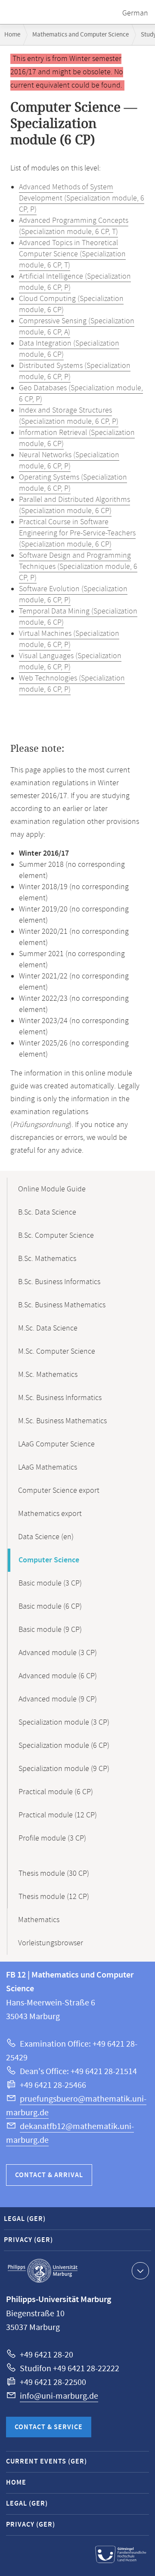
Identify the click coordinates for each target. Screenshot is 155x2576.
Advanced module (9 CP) (58, 1699)
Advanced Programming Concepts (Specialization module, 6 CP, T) (74, 226)
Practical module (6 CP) (56, 1792)
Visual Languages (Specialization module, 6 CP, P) (70, 662)
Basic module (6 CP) (50, 1607)
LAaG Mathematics (48, 1467)
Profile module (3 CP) (52, 1838)
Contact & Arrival (49, 2175)
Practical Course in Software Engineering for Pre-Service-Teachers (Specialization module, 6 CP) (77, 533)
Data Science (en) (46, 1537)
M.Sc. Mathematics (48, 1375)
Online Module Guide (52, 1189)
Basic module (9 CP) (50, 1630)
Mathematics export (50, 1514)
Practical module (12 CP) (58, 1815)
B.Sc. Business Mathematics (62, 1305)
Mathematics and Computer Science (81, 35)
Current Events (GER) (46, 2462)
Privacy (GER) (28, 2240)
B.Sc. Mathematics (47, 1259)
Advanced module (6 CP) (58, 1676)
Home (12, 35)
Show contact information (140, 2271)
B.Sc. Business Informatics (59, 1282)
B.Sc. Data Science (47, 1212)
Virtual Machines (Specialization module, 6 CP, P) (69, 639)
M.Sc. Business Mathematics (62, 1421)
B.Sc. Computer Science (56, 1236)
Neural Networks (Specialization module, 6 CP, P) (69, 461)
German (135, 13)
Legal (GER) (25, 2219)
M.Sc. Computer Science (57, 1352)
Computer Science (49, 1560)
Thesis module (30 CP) (54, 1874)
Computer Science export (59, 1491)
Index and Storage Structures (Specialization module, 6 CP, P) (69, 416)
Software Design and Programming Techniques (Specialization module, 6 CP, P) (78, 567)
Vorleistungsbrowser (51, 1943)
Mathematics (39, 1920)
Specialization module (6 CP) (64, 1746)
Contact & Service (49, 2427)
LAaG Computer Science (56, 1444)
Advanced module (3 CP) (58, 1653)
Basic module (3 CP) (50, 1583)
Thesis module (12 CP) (54, 1897)
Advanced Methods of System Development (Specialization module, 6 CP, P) (82, 198)
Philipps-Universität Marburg (43, 2271)
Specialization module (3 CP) (64, 1722)
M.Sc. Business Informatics (60, 1398)
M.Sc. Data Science (48, 1328)
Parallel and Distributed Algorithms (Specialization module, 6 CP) (74, 505)
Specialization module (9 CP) (64, 1769)
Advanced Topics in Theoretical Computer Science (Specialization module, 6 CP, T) (72, 254)
